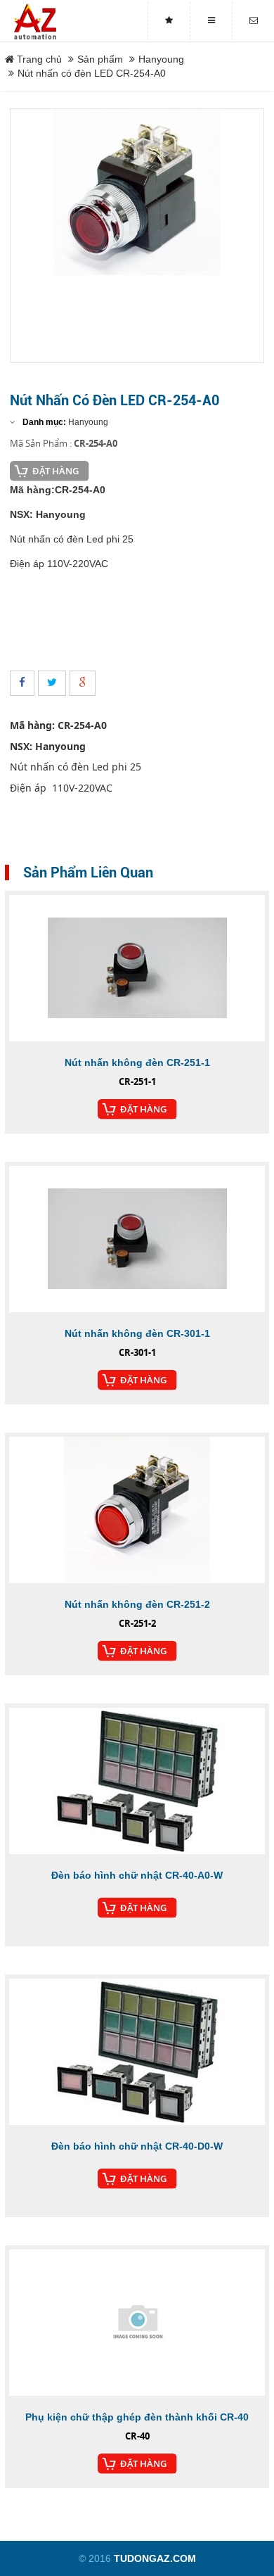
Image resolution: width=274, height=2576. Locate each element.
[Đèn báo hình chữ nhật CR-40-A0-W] (137, 1781)
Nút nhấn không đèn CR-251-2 (137, 1604)
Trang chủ (38, 59)
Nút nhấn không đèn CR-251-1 (137, 1062)
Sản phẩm (100, 59)
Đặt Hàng (56, 471)
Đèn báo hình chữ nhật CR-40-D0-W (137, 2146)
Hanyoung (161, 59)
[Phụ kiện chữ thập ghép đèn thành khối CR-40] (137, 2323)
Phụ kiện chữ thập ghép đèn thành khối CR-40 (137, 2417)
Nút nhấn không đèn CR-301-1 (137, 1333)
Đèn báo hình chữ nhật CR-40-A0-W (137, 1875)
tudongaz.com (155, 2558)
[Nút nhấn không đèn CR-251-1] (137, 968)
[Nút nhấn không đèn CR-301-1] (137, 1239)
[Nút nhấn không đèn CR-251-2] (137, 1510)
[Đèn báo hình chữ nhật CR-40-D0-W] (137, 2052)
